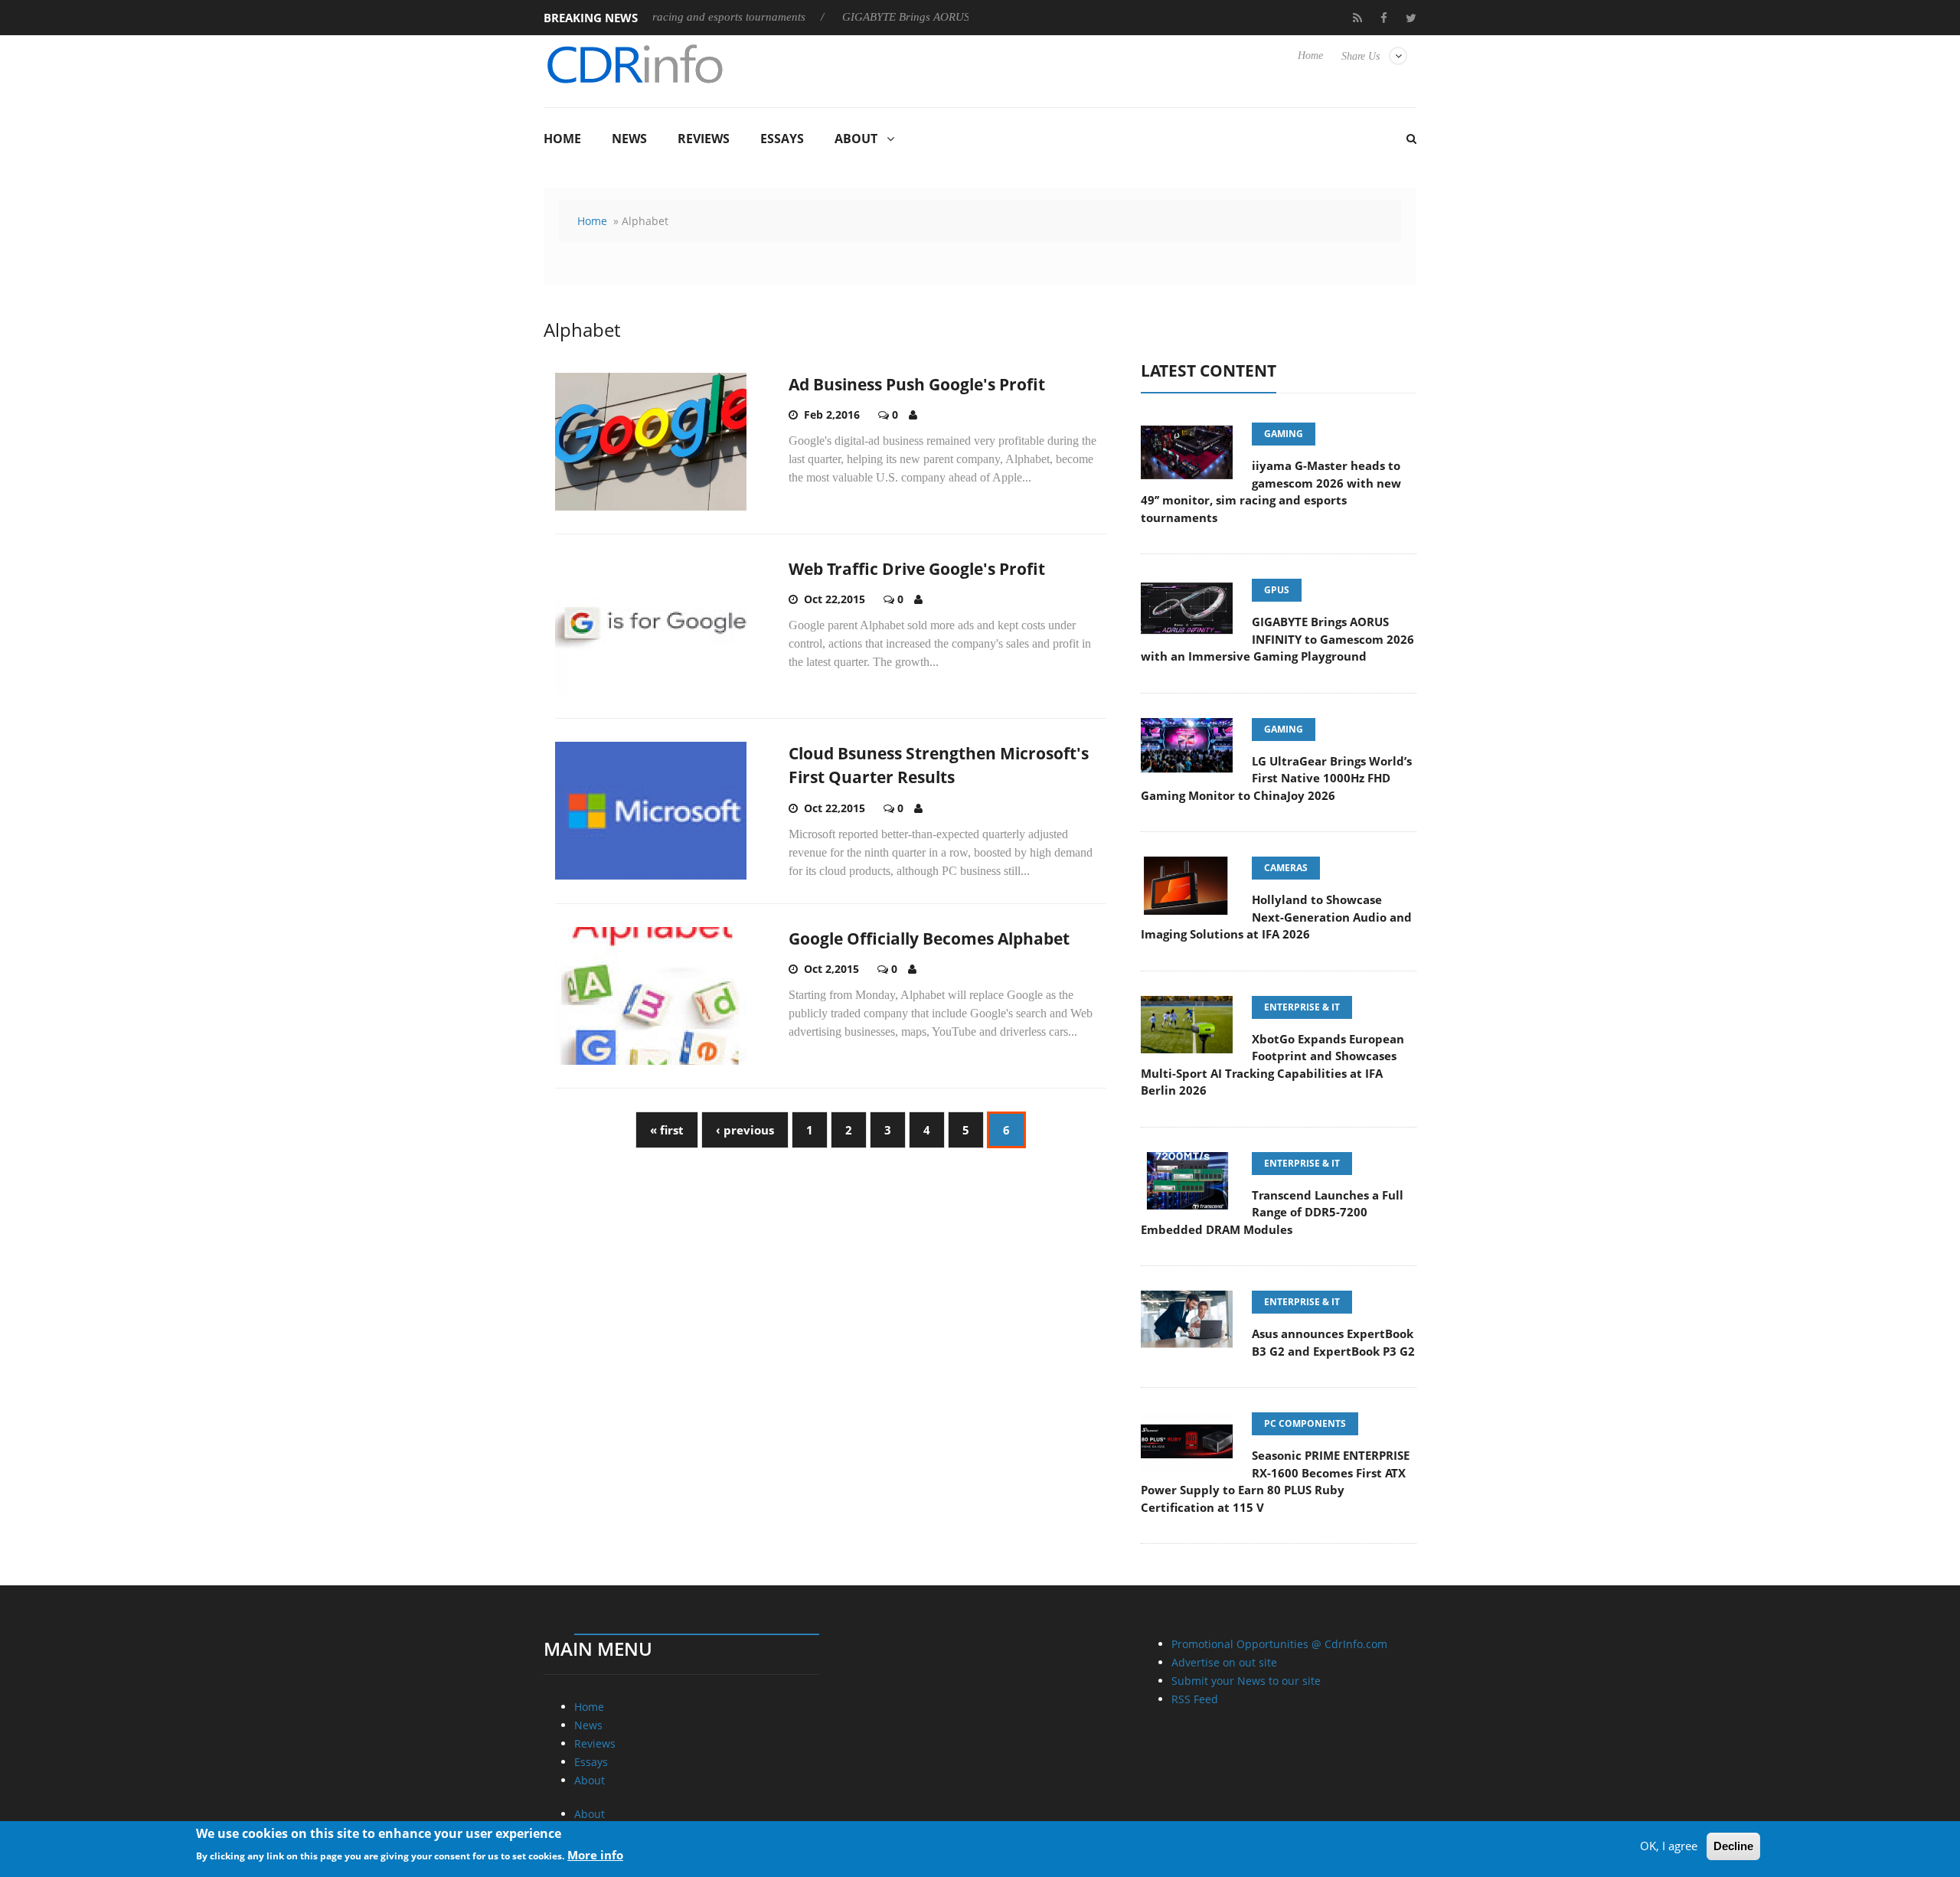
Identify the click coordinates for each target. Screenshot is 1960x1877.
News (629, 139)
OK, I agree (1669, 1846)
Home (1310, 55)
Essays (782, 139)
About (856, 139)
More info (595, 1855)
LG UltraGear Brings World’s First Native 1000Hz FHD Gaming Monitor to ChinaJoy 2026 (1276, 778)
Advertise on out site (1224, 1662)
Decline (1733, 1846)
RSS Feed (1195, 1699)
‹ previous (745, 1130)
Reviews (704, 139)
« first (667, 1130)
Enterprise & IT (1302, 1007)
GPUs (1277, 590)
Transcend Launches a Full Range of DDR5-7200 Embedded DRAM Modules (1272, 1212)
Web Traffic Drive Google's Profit (917, 569)
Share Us (1361, 56)
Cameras (1286, 868)
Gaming (1284, 434)
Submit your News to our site (1246, 1681)
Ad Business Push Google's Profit (917, 384)
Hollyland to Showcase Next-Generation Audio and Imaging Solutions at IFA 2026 (1276, 917)
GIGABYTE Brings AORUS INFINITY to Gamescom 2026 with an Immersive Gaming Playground (1277, 639)
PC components (1305, 1423)
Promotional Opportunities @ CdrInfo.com (1279, 1644)
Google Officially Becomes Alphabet (929, 938)
